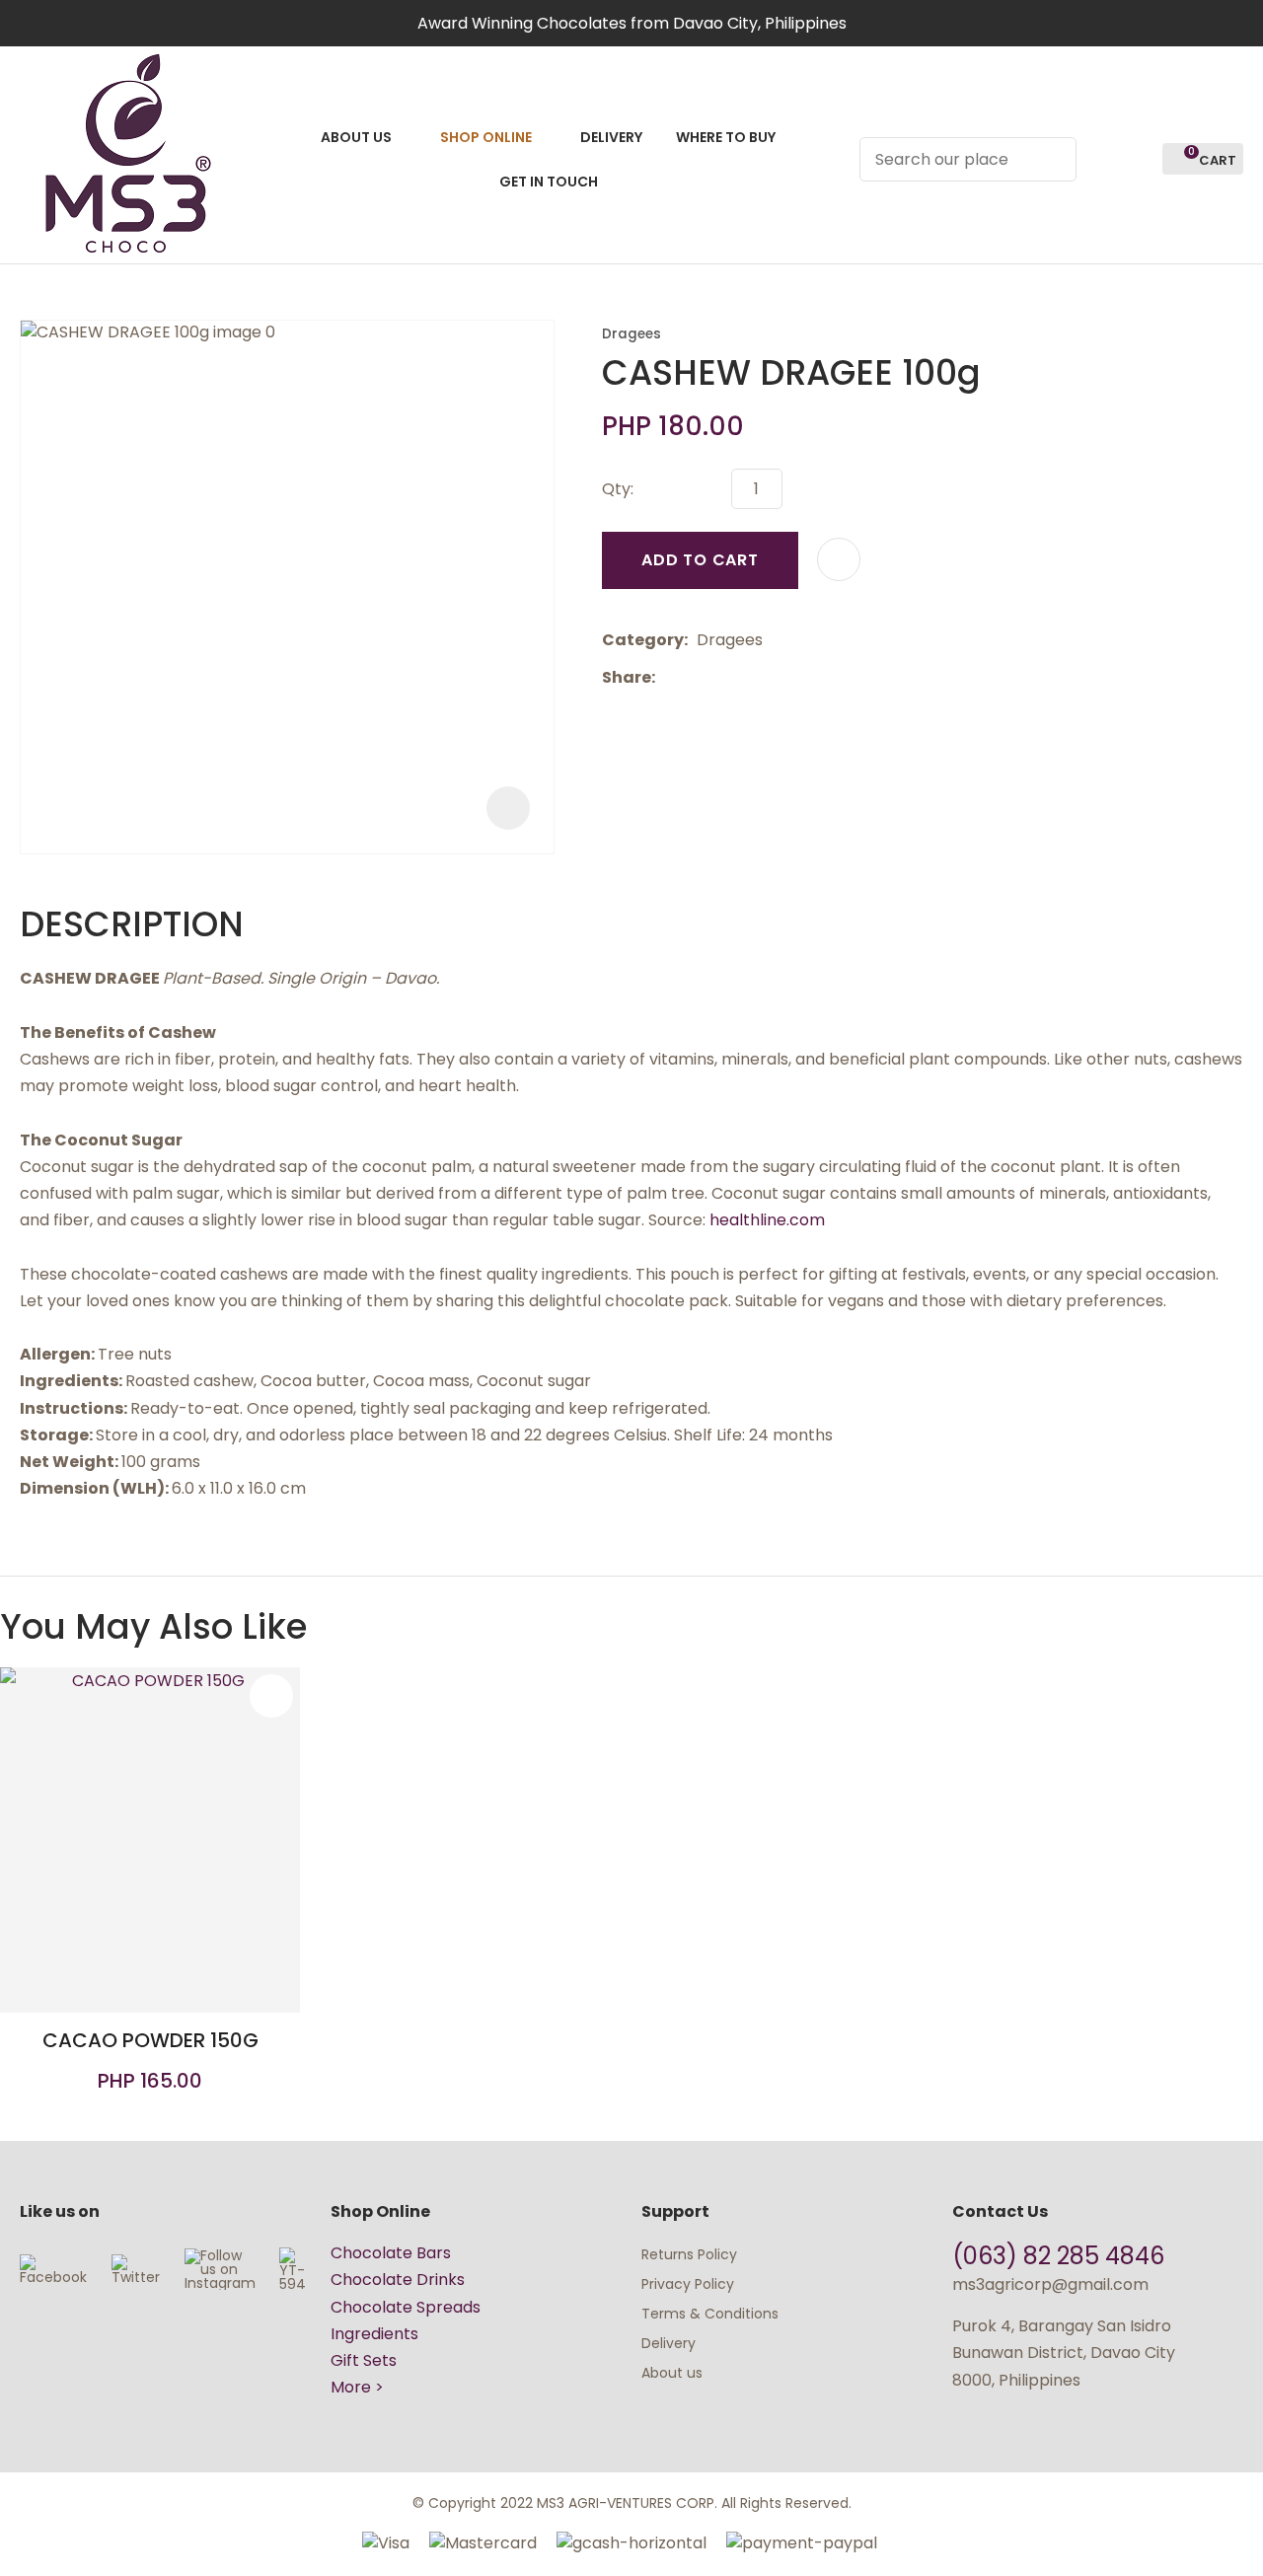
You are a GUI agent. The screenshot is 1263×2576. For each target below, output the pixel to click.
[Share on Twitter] (694, 678)
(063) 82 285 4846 (1061, 2256)
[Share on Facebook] (668, 677)
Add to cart (700, 560)
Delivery (611, 137)
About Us (356, 137)
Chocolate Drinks (398, 2280)
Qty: (618, 489)
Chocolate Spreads (406, 2307)
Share (627, 677)
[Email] (725, 677)
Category (643, 640)
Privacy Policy (688, 2284)
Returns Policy (689, 2254)
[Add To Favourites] (839, 559)
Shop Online (486, 137)
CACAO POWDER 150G (150, 2040)
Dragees (631, 334)
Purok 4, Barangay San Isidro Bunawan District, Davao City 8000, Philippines (1064, 2353)
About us (672, 2373)
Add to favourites (271, 1696)
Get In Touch (549, 182)
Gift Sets (364, 2360)
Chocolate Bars (391, 2253)
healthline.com (767, 1220)
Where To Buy (726, 137)
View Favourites (1139, 159)
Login (1103, 159)
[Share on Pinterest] (755, 678)
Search (1053, 159)
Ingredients (374, 2334)
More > (357, 2387)
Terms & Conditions (710, 2314)
